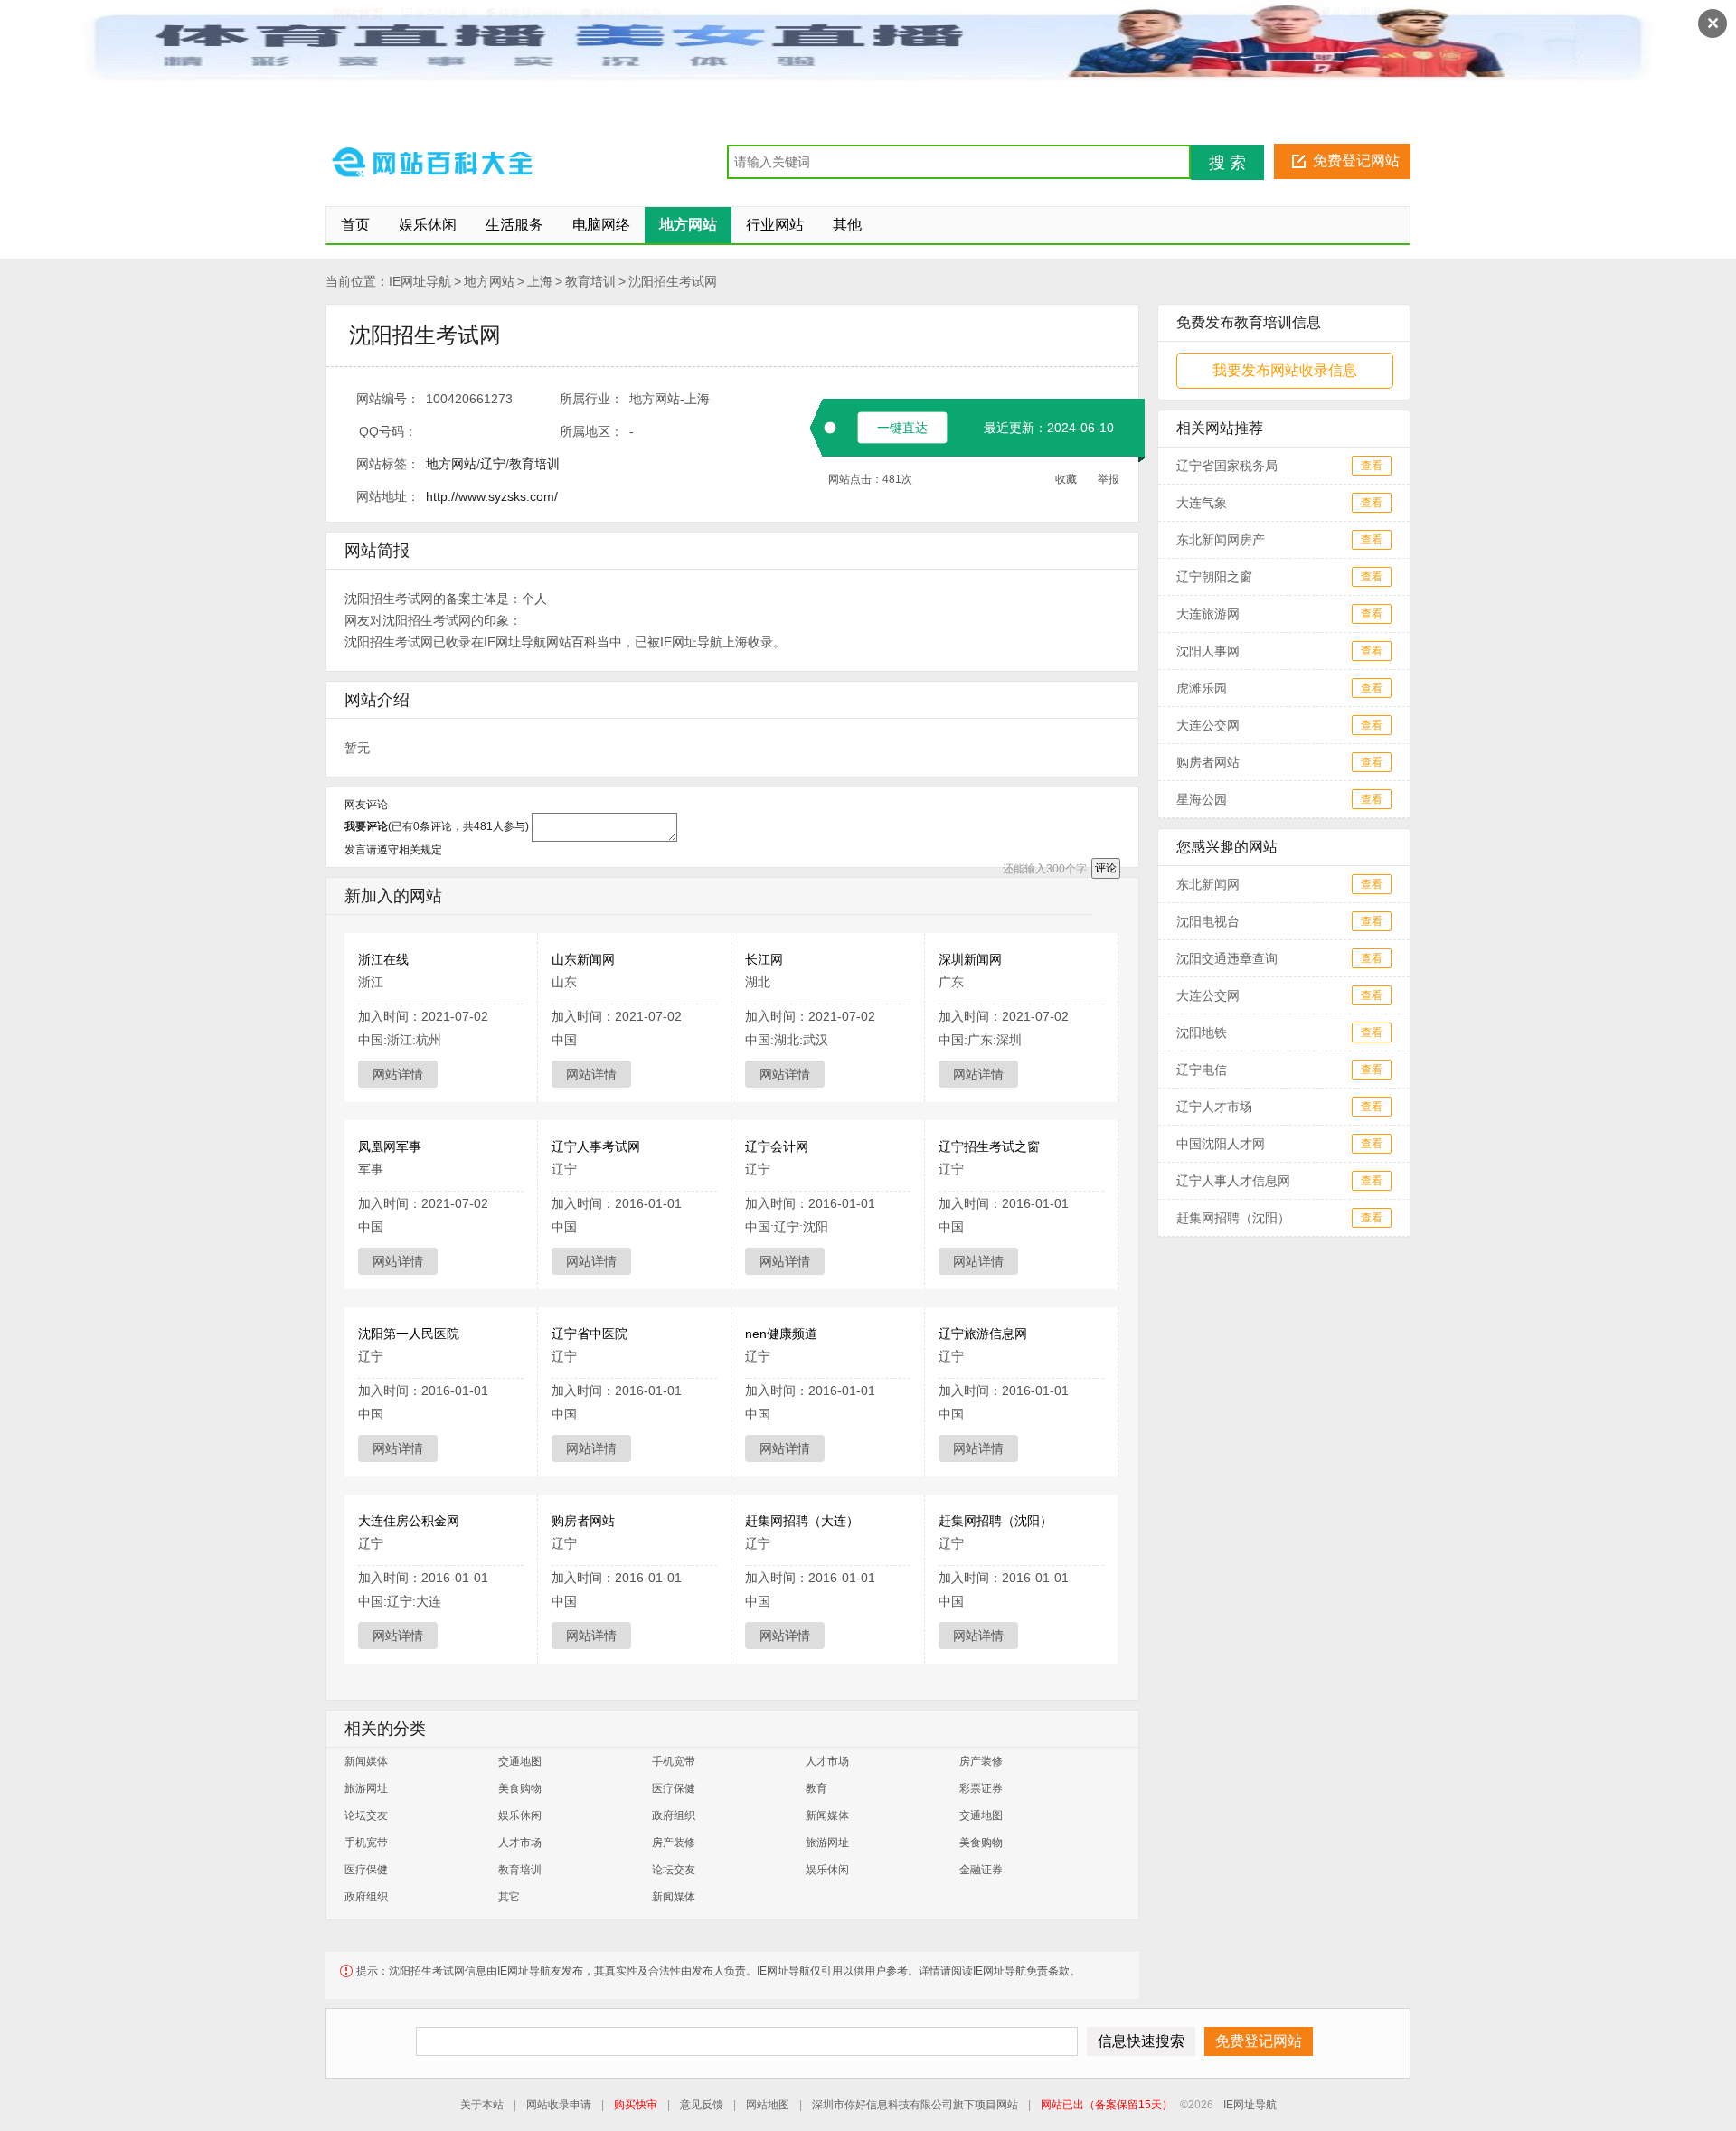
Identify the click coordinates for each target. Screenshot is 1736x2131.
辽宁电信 (1202, 1070)
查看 (1372, 466)
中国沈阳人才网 (1221, 1144)
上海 (540, 281)
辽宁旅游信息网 (983, 1334)
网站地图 (768, 2105)
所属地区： (591, 431)
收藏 (1066, 479)
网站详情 (398, 1074)
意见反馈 (702, 2105)
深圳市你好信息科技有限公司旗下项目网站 (915, 2105)
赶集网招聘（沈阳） (995, 1521)
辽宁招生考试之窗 (989, 1146)
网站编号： (388, 399)
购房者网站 (583, 1521)
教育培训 (590, 281)
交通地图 (520, 1761)
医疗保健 (674, 1788)
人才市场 (827, 1761)
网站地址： (388, 496)
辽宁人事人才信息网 (1233, 1181)
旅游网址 (366, 1788)
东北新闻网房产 (1221, 540)
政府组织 (674, 1815)
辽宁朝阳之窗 (1214, 577)
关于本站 (482, 2105)
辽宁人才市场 (1214, 1107)
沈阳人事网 (1208, 651)
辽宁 (493, 464)
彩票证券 (981, 1788)
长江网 (764, 959)
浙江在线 (383, 959)
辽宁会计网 (777, 1146)
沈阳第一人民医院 (409, 1334)
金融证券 (981, 1870)
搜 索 (1227, 163)
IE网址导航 (420, 281)
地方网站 (489, 281)
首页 (355, 225)
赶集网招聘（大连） (802, 1521)
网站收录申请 (559, 2105)
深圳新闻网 (970, 959)
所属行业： (591, 399)
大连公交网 (1208, 725)
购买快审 (636, 2105)
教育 (816, 1788)
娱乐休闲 (520, 1815)
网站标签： (388, 464)
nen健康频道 (781, 1334)
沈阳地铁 (1202, 1032)
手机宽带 (674, 1761)
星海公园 (1202, 799)
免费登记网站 (1356, 160)
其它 (509, 1897)
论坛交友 (366, 1815)
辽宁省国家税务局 (1227, 466)
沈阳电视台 (1208, 921)
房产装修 (981, 1761)
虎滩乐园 (1202, 688)
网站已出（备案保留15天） (1107, 2105)
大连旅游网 (1208, 614)
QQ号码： (388, 431)
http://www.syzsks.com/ (492, 496)
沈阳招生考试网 (673, 281)
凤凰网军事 (390, 1146)
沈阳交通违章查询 (1227, 958)
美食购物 (520, 1788)
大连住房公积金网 (409, 1521)
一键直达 (902, 428)
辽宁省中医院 (590, 1334)
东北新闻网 (1208, 884)
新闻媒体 (366, 1761)
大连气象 (1202, 503)
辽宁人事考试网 (596, 1146)
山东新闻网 (583, 959)
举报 (1109, 479)
